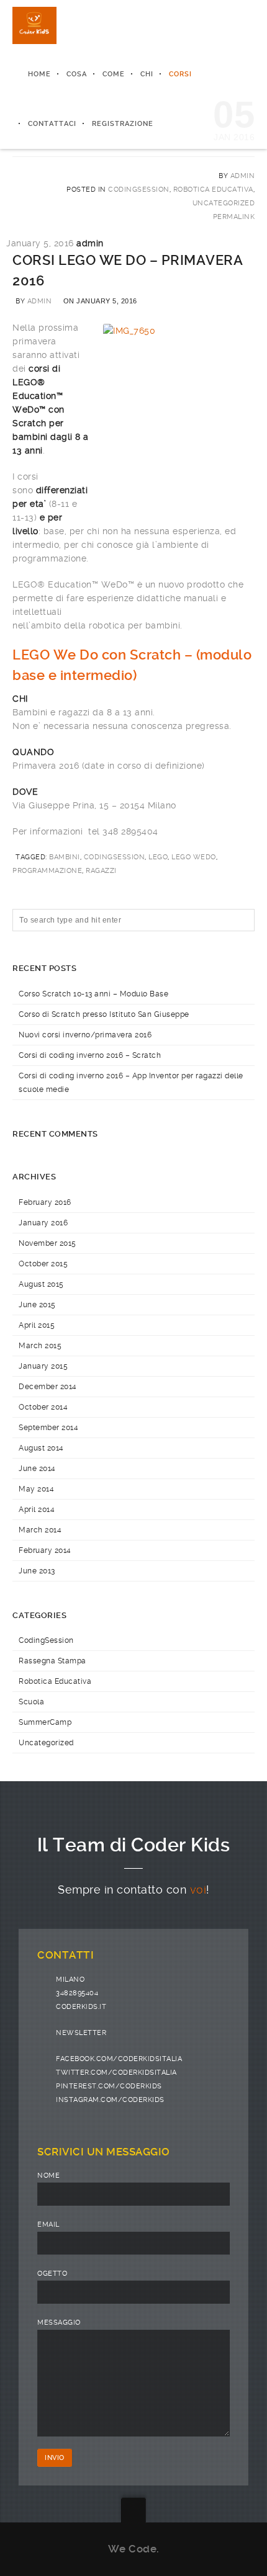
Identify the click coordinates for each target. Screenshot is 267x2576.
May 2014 (36, 1489)
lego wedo (194, 857)
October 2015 (43, 1264)
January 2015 (43, 1366)
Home (39, 74)
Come (114, 74)
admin (40, 301)
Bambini (65, 857)
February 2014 (45, 1550)
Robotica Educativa (213, 190)
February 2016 (45, 1202)
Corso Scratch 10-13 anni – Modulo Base (93, 994)
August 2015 (41, 1284)
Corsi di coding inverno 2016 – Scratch (90, 1055)
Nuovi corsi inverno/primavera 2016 (85, 1035)
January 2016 (43, 1223)
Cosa (77, 74)
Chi (147, 74)
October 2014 (43, 1407)
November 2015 (48, 1243)
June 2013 (37, 1571)
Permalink (234, 217)
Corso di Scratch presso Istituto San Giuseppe (104, 1014)
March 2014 (40, 1530)
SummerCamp (45, 1722)
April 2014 (37, 1509)
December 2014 (48, 1387)
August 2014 (41, 1448)
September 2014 (48, 1428)
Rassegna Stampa (52, 1661)
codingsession (115, 857)
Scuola (31, 1702)
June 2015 (37, 1305)
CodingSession (139, 190)
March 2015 (40, 1346)
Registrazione (123, 124)
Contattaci (52, 124)
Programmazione (47, 871)
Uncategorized (224, 203)
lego (158, 857)
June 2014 (37, 1469)
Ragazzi (101, 871)
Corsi (180, 74)
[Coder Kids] (34, 25)
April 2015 (37, 1325)
